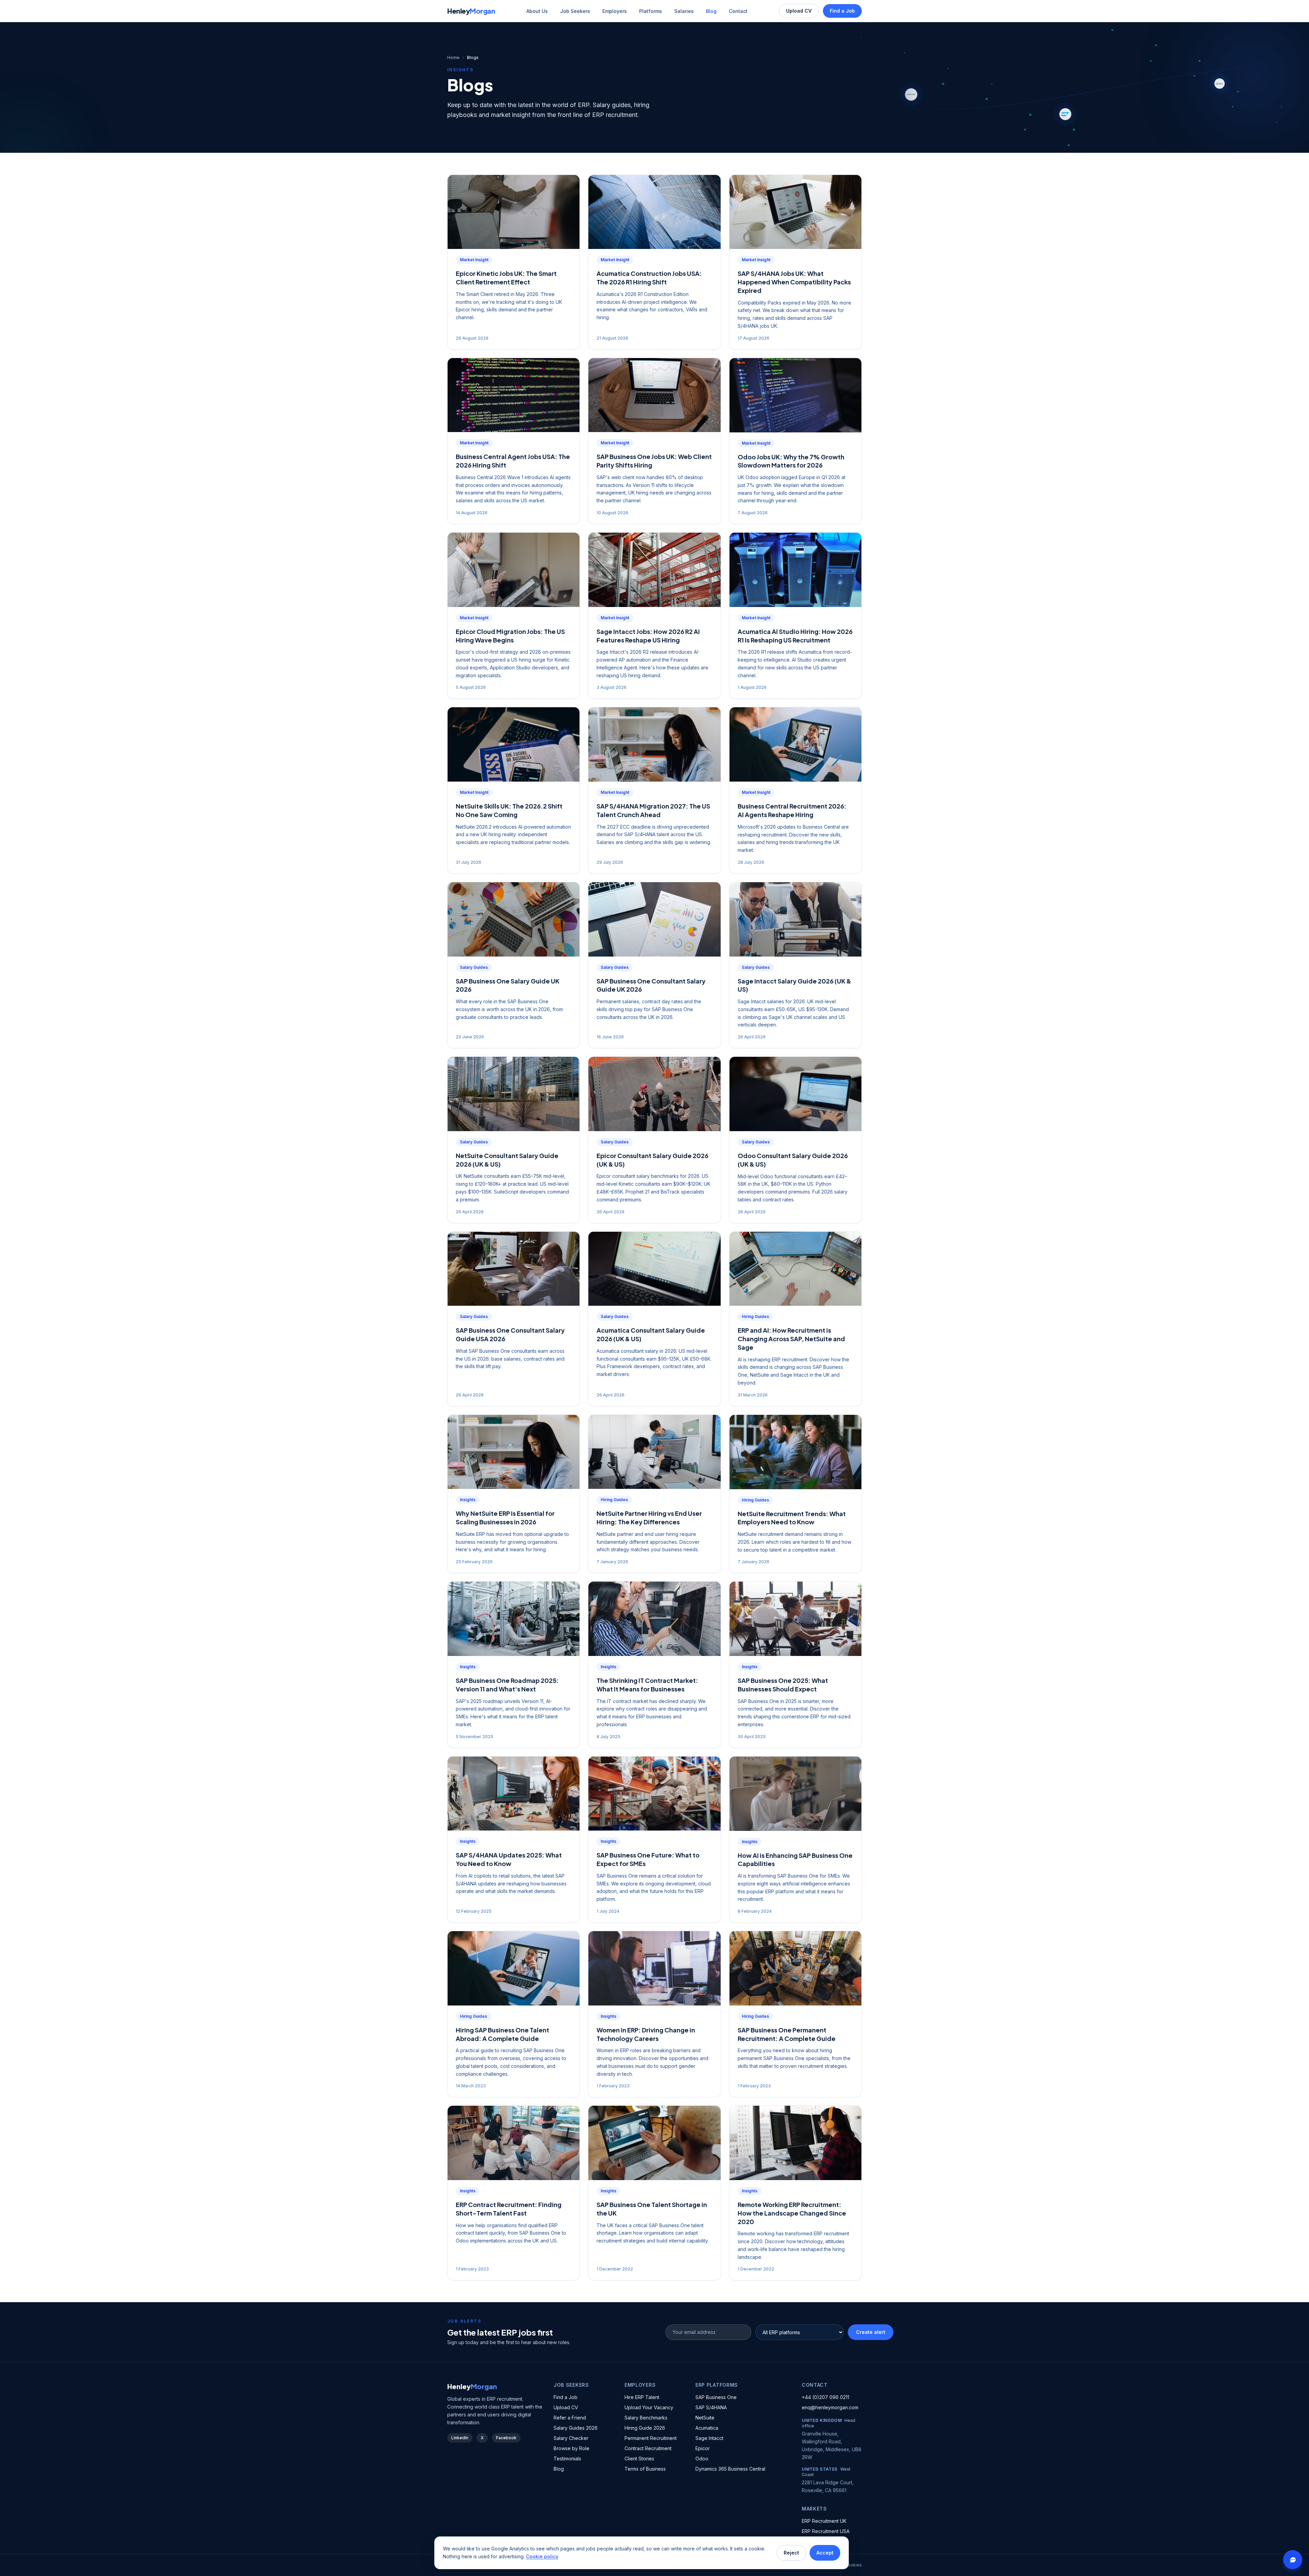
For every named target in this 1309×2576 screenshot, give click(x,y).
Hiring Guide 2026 (645, 2428)
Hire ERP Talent (642, 2397)
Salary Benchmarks (646, 2418)
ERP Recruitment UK (824, 2521)
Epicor (703, 2448)
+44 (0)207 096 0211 (825, 2397)
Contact (738, 11)
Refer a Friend (570, 2418)
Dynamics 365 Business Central (730, 2469)
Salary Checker (571, 2438)
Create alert (871, 2332)
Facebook (506, 2438)
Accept (825, 2553)
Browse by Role (571, 2448)
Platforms (651, 11)
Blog (711, 11)
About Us (537, 11)
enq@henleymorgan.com (830, 2407)
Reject (791, 2553)
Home (453, 57)
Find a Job (842, 11)
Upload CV (799, 11)
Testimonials (567, 2459)
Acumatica (707, 2428)
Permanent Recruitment (651, 2438)
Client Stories (639, 2459)
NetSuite (705, 2418)
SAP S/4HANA (711, 2407)
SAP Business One (716, 2397)
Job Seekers (575, 11)
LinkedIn (460, 2438)
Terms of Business (645, 2469)
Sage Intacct (709, 2438)
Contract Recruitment (648, 2448)
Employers (615, 11)
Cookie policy (542, 2556)
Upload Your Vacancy (649, 2407)
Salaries (684, 11)
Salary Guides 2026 (576, 2428)
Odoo (702, 2459)
